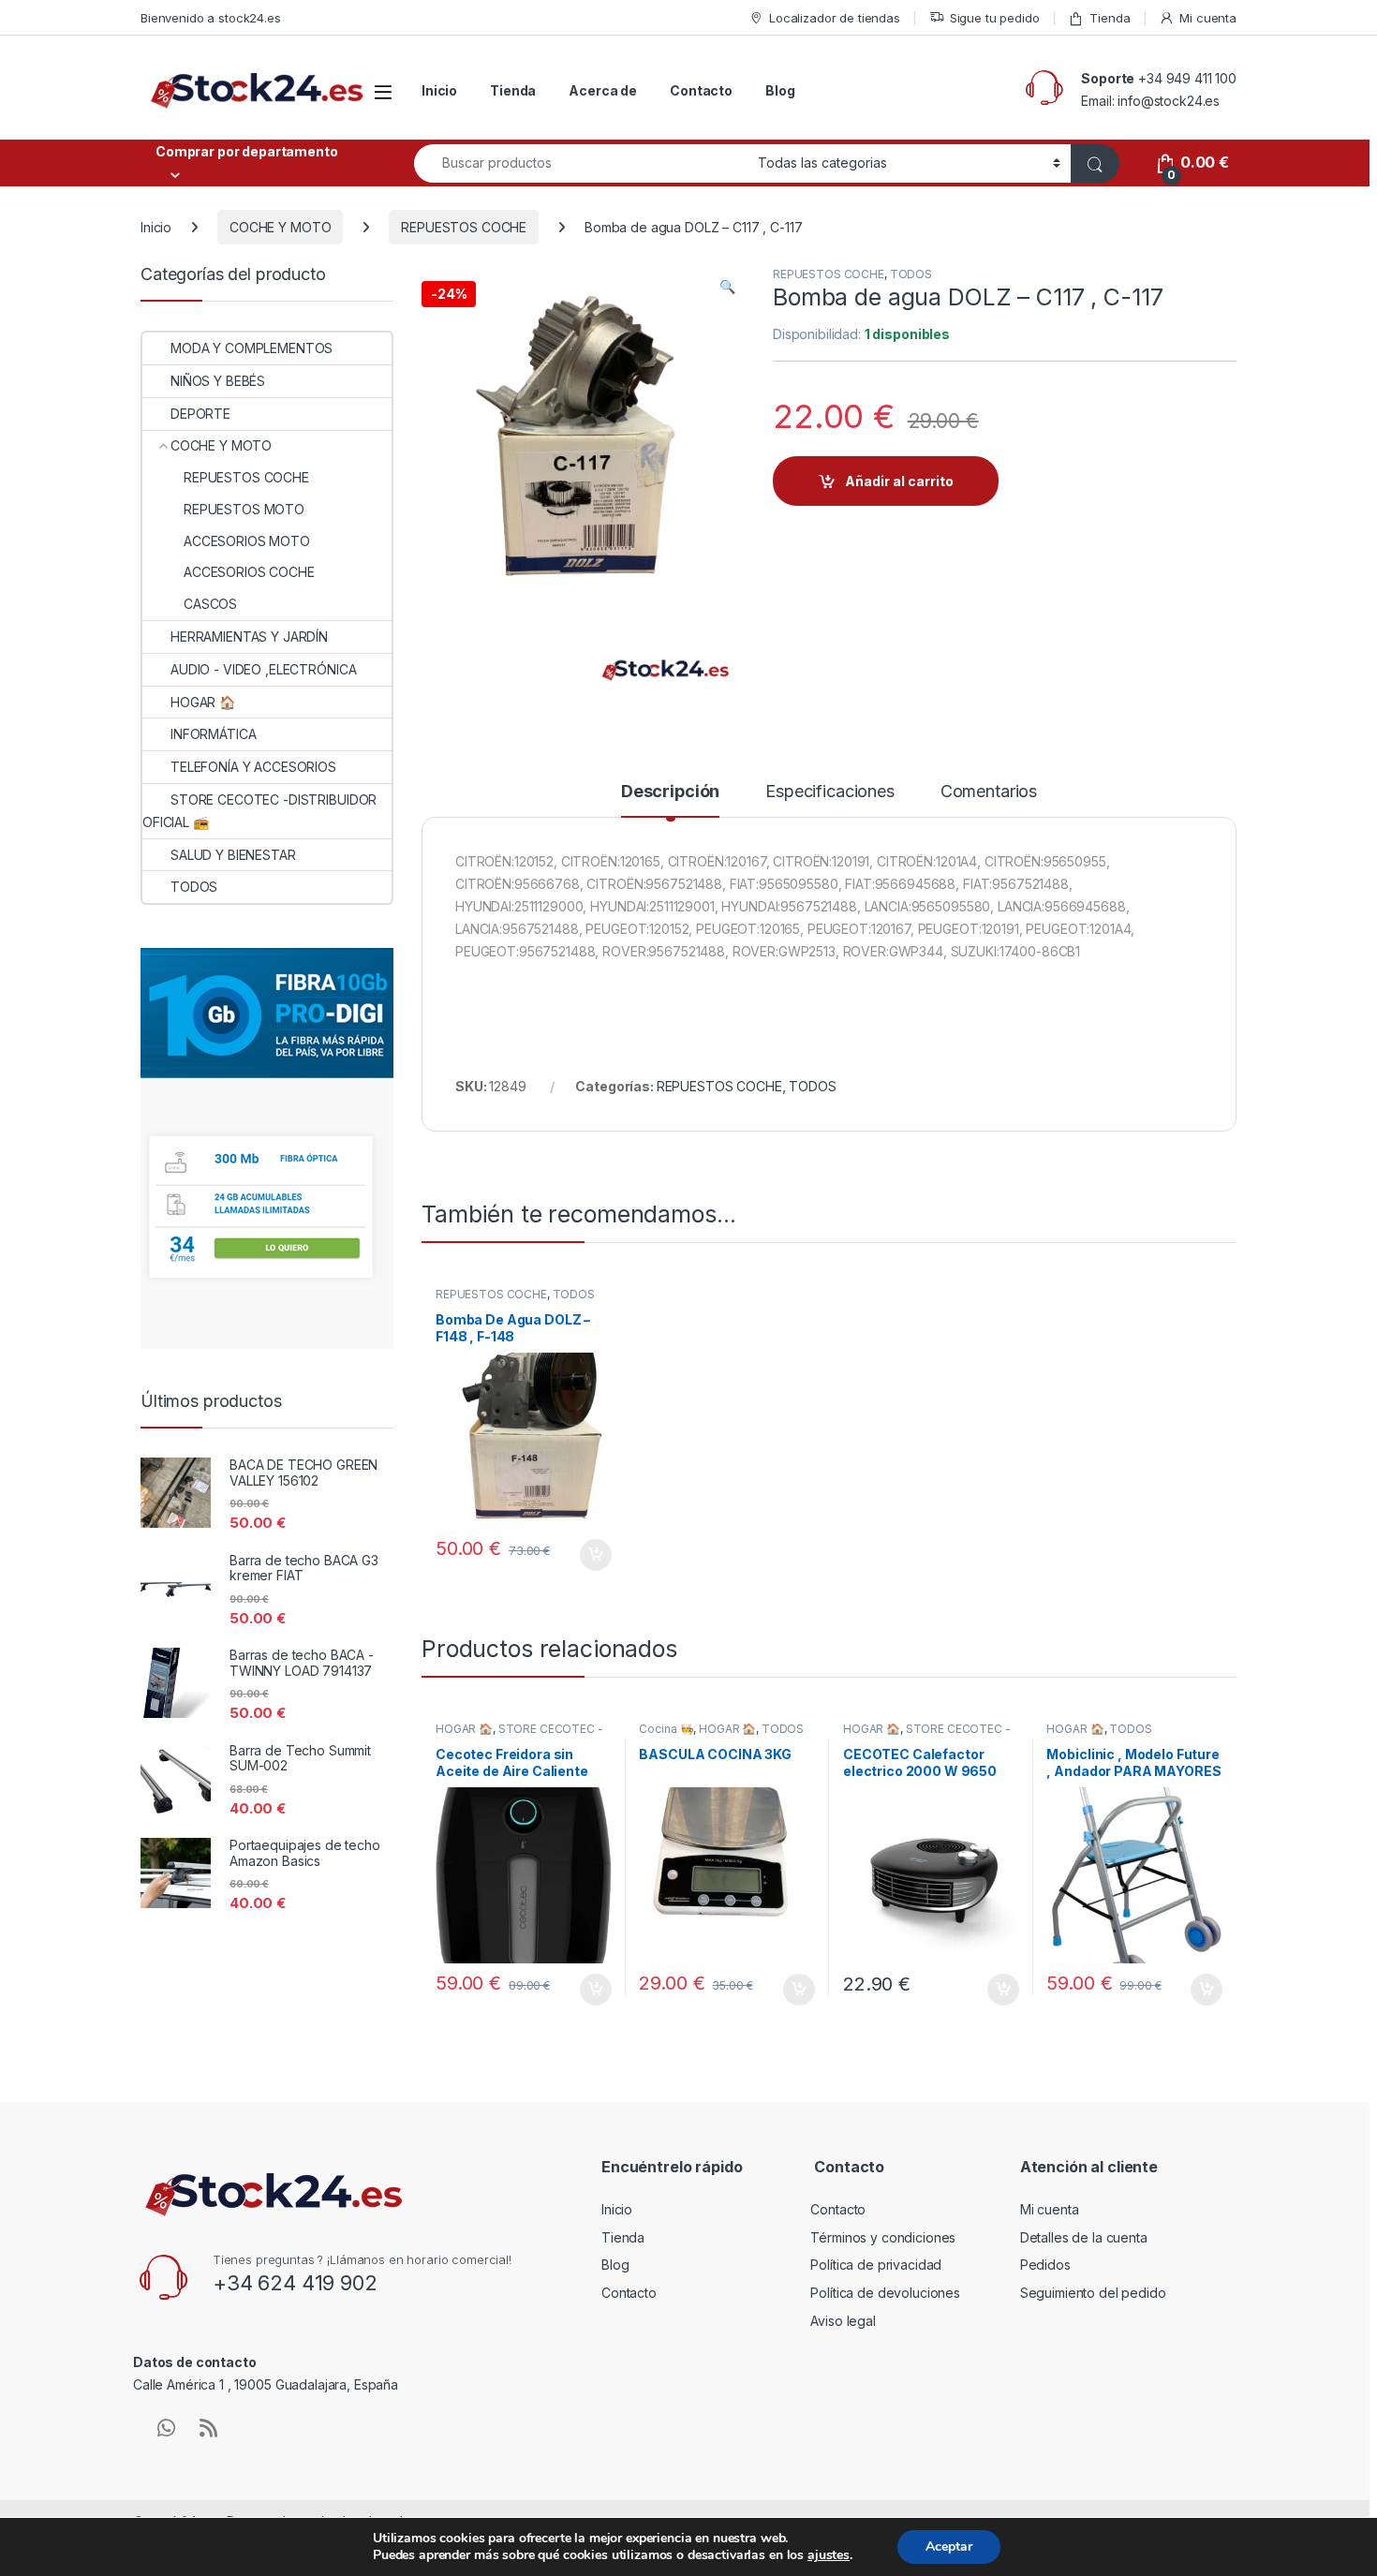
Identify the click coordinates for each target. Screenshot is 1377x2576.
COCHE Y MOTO (280, 227)
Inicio (439, 90)
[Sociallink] (166, 2428)
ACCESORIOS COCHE (249, 572)
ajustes (829, 2555)
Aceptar (949, 2546)
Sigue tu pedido (995, 18)
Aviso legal (843, 2321)
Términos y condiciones (883, 2237)
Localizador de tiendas (835, 18)
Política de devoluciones (885, 2293)
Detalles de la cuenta (1084, 2237)
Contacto (701, 90)
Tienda (1110, 18)
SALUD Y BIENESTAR (233, 855)
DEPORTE (200, 414)
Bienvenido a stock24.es (211, 18)
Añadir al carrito (899, 481)
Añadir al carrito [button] (592, 1555)
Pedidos (1045, 2265)
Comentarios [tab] (989, 792)
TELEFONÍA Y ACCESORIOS (253, 767)
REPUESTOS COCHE (464, 227)
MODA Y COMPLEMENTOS (252, 348)
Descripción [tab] (670, 792)
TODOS (911, 274)
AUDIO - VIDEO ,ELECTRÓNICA (263, 669)
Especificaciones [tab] (830, 792)
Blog (780, 90)
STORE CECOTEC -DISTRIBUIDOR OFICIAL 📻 (519, 1735)
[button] (727, 287)
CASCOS (210, 604)
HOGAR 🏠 (464, 1729)
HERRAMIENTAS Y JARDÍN (249, 637)
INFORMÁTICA (213, 734)
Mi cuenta (1208, 18)
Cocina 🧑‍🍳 (666, 1729)
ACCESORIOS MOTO (247, 541)
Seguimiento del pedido (1093, 2293)
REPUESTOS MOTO (244, 509)
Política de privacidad (876, 2265)
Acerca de (603, 90)
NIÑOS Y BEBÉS (218, 381)
